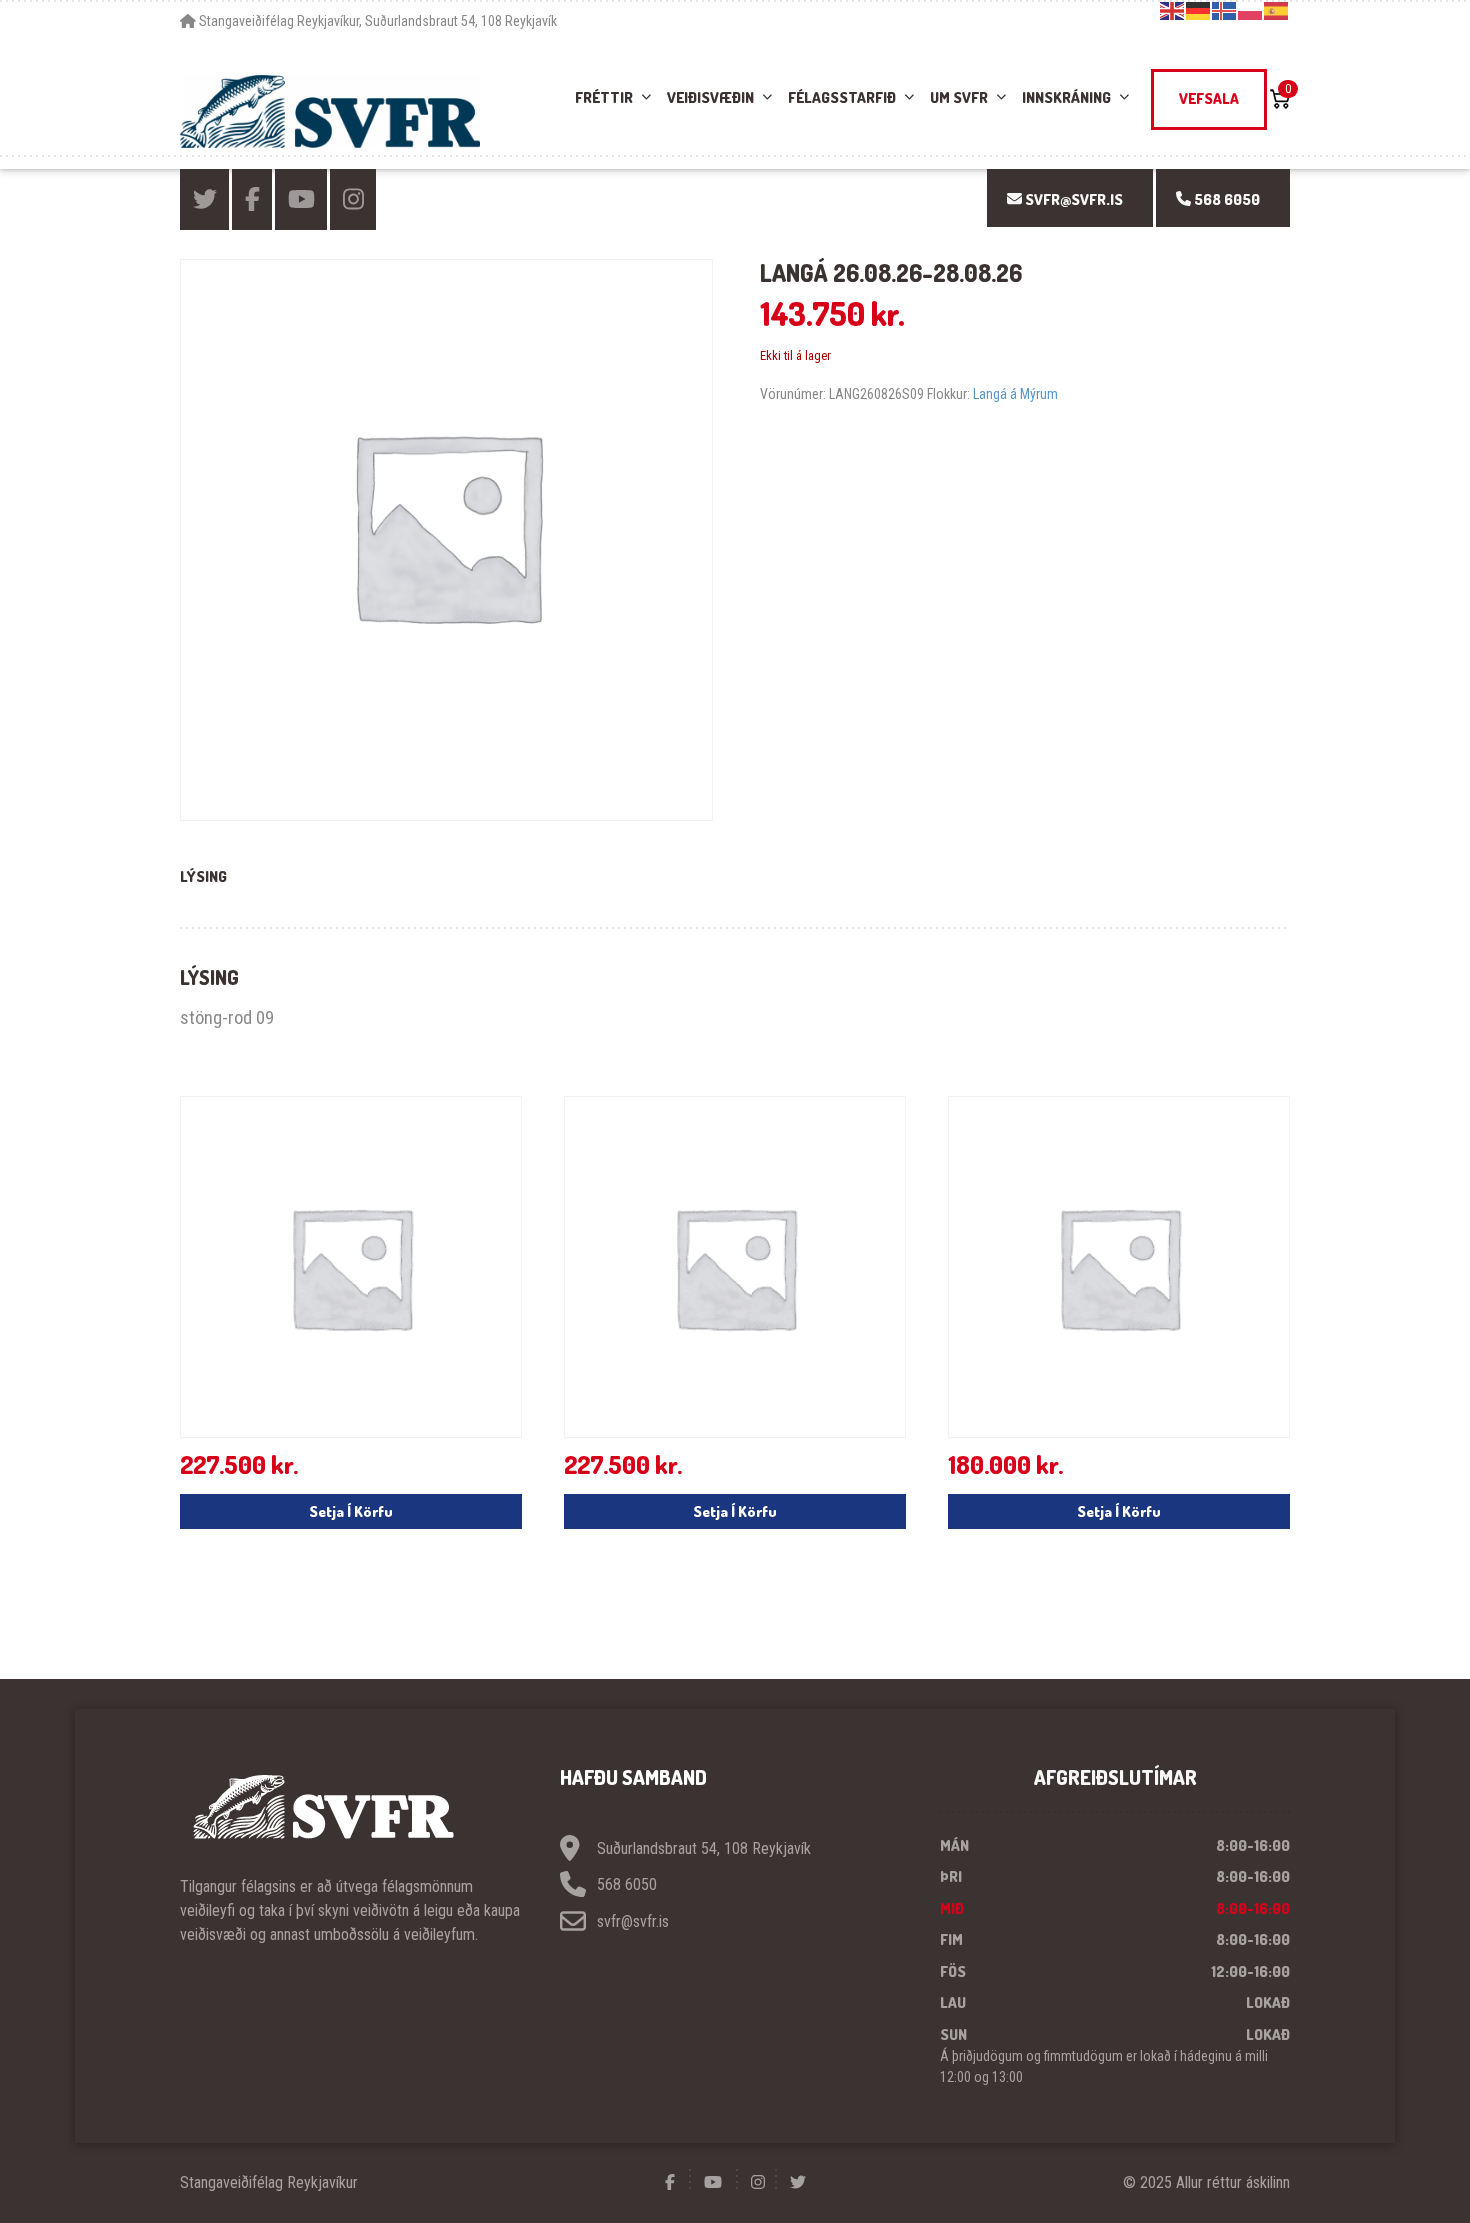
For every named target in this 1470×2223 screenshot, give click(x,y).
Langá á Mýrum (1015, 394)
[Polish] (1251, 10)
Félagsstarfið (842, 97)
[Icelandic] (1225, 10)
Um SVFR (959, 97)
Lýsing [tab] (203, 876)
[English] (1173, 10)
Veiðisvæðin (710, 97)
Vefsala (1209, 98)
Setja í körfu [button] (351, 1511)
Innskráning (1066, 97)
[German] (1199, 10)
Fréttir (604, 97)
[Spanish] (1277, 10)
